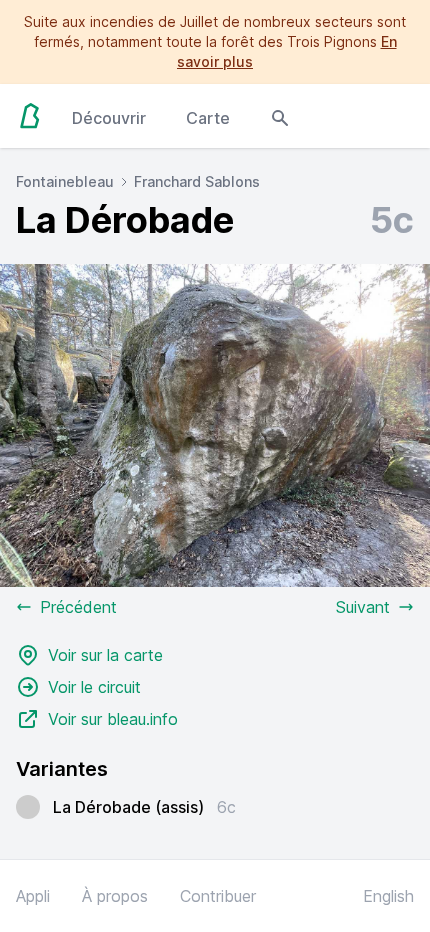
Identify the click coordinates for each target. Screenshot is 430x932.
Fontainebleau (65, 181)
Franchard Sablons (197, 181)
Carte (208, 118)
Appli (33, 896)
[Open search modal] (280, 116)
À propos (115, 896)
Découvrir (109, 118)
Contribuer (218, 896)
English (388, 896)
